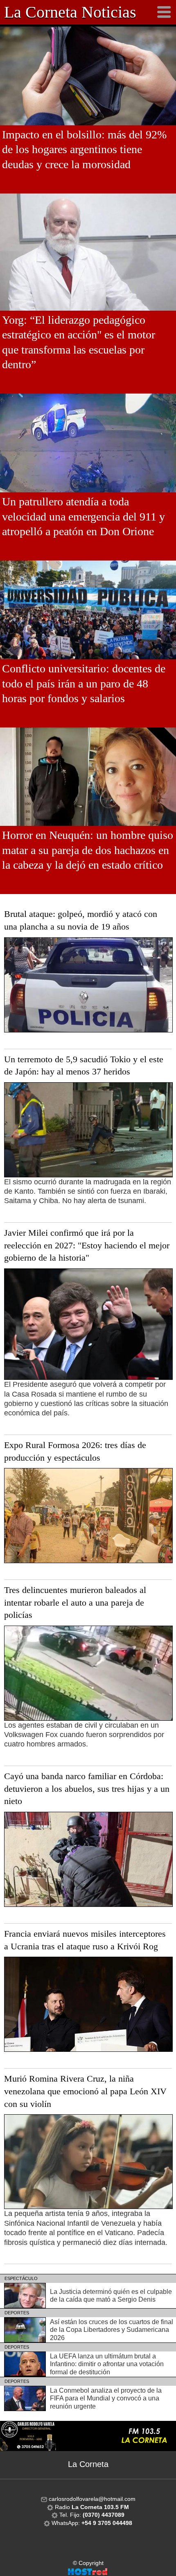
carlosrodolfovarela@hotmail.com (91, 2499)
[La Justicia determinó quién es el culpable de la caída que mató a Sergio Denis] (25, 2295)
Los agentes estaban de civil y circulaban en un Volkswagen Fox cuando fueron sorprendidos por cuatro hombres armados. (84, 1735)
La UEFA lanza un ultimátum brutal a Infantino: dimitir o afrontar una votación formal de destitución (107, 2364)
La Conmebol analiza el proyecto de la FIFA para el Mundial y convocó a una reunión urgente (106, 2398)
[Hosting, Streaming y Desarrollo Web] (88, 2571)
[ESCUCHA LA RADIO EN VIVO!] (88, 2436)
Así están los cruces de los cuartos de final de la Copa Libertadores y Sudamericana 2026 (112, 2330)
